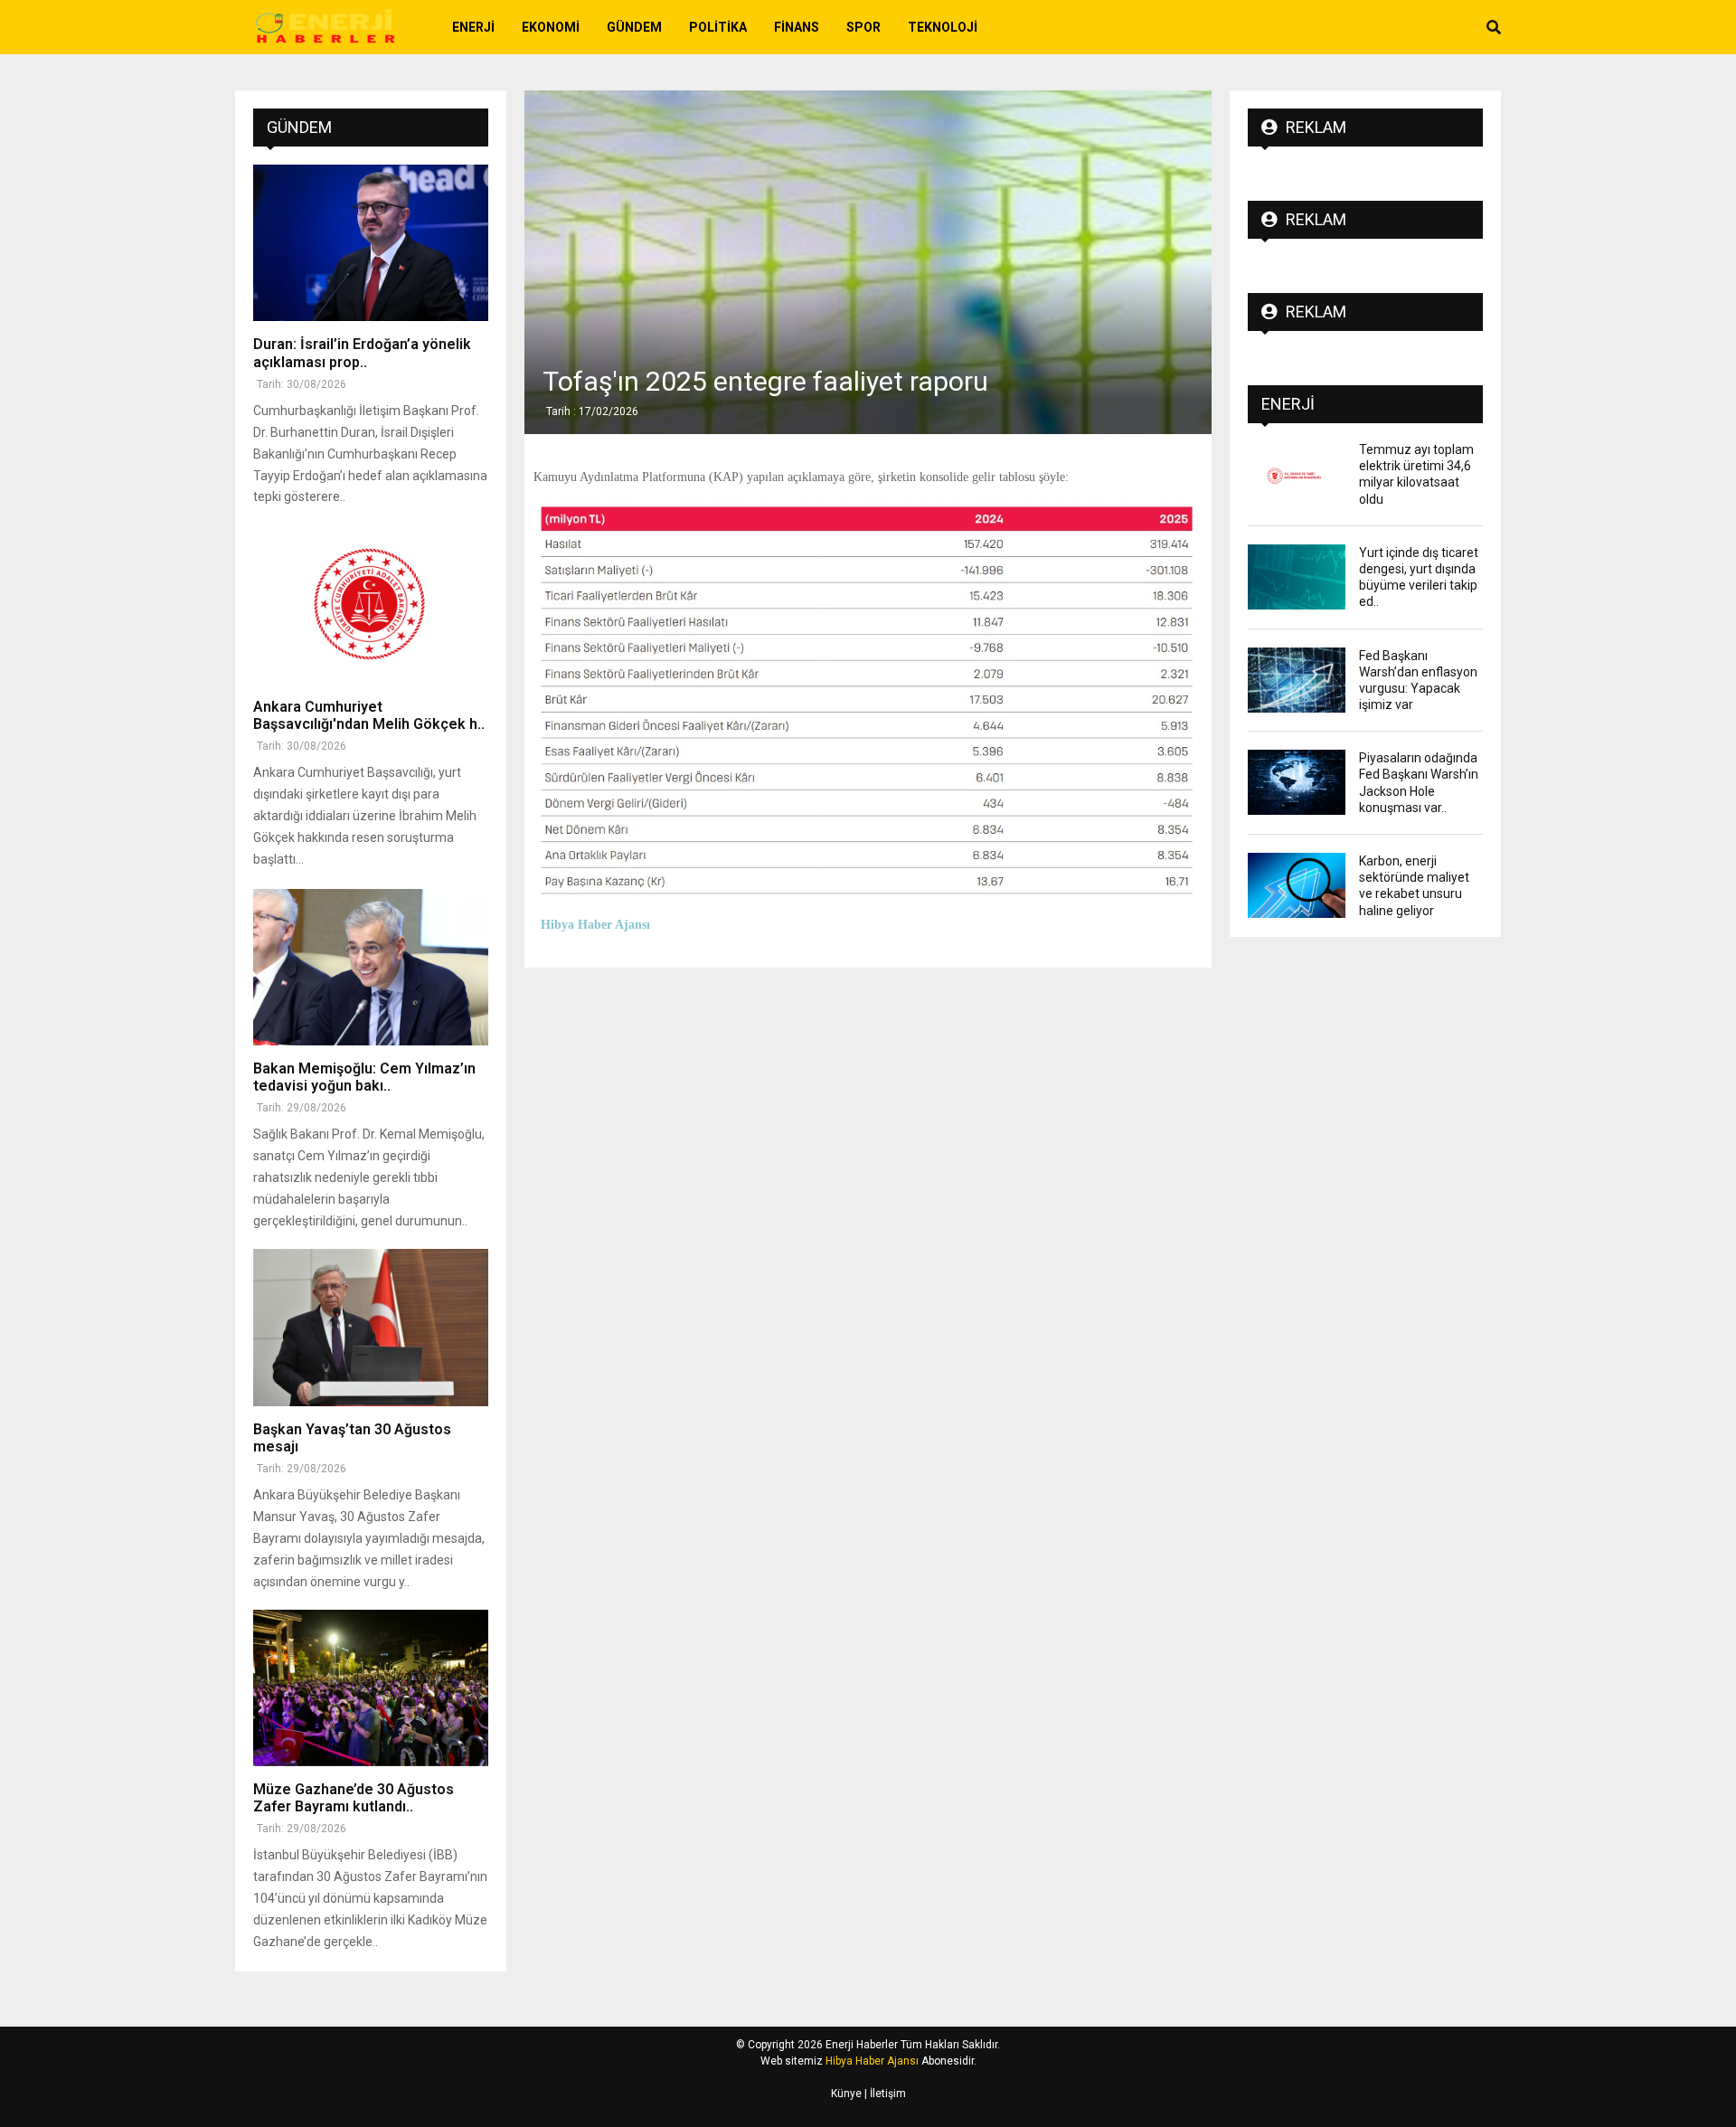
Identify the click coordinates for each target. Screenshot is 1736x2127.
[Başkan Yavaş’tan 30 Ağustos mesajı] (371, 1327)
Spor (863, 27)
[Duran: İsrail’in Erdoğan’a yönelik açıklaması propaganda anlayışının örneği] (371, 243)
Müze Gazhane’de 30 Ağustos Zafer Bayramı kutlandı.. (354, 1798)
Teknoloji (943, 27)
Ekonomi (551, 27)
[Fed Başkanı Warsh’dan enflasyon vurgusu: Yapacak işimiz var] (1297, 680)
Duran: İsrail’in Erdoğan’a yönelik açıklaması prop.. (362, 353)
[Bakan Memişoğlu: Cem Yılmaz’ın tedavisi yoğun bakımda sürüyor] (371, 967)
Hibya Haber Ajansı (872, 2061)
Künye (846, 2094)
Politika (718, 27)
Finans (797, 27)
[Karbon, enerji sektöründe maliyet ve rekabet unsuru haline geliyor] (1297, 885)
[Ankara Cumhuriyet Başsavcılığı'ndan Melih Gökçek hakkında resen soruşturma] (371, 605)
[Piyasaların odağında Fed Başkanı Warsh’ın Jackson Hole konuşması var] (1297, 782)
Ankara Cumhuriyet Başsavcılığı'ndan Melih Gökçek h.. (369, 715)
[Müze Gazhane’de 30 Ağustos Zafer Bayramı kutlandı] (371, 1688)
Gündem (634, 27)
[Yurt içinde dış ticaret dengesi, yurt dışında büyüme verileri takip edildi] (1297, 577)
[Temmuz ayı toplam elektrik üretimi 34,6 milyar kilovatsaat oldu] (1297, 474)
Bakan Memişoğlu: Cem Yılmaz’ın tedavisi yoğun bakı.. (364, 1077)
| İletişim (884, 2094)
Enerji (473, 27)
